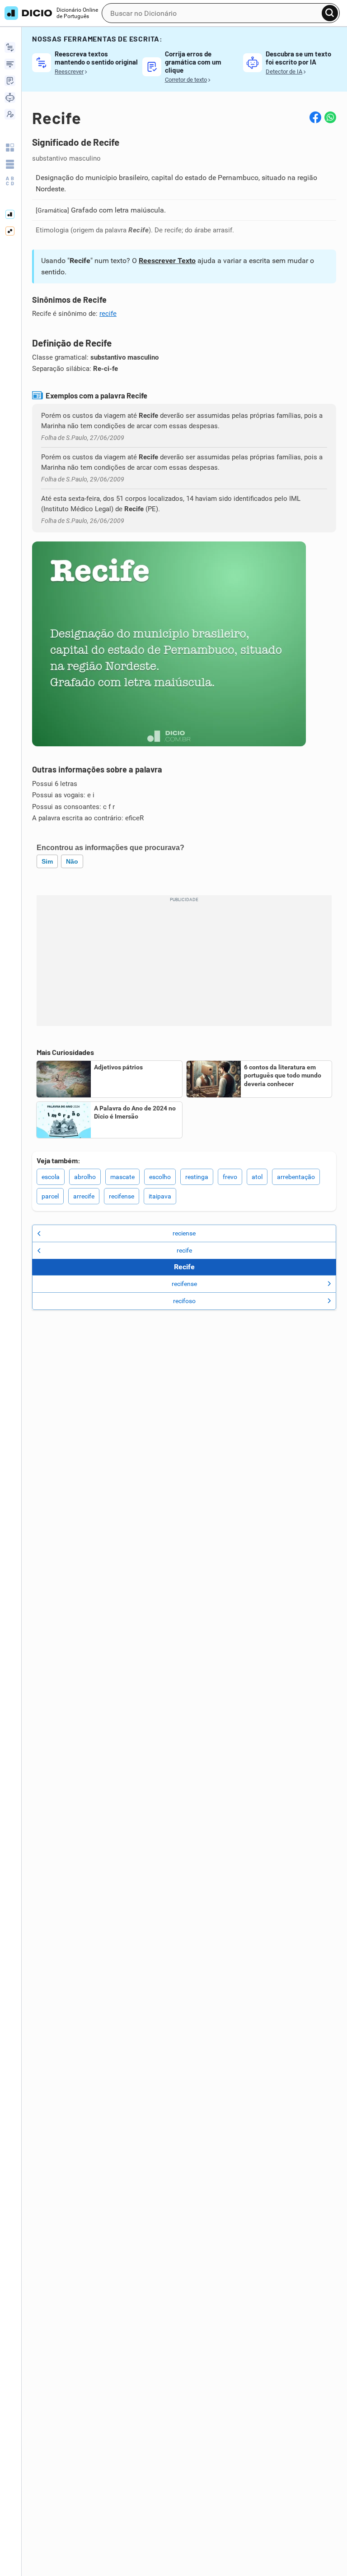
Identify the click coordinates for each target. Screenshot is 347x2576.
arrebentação (296, 1177)
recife (108, 314)
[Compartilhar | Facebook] (315, 117)
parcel (50, 1196)
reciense (184, 1233)
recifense (122, 1196)
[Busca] (330, 13)
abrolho (85, 1177)
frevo (230, 1177)
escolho (160, 1177)
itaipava (160, 1196)
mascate (122, 1177)
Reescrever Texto (167, 261)
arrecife (84, 1196)
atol (257, 1177)
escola (51, 1177)
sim (47, 861)
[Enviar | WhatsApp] (330, 117)
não (72, 861)
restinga (197, 1177)
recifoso (184, 1301)
